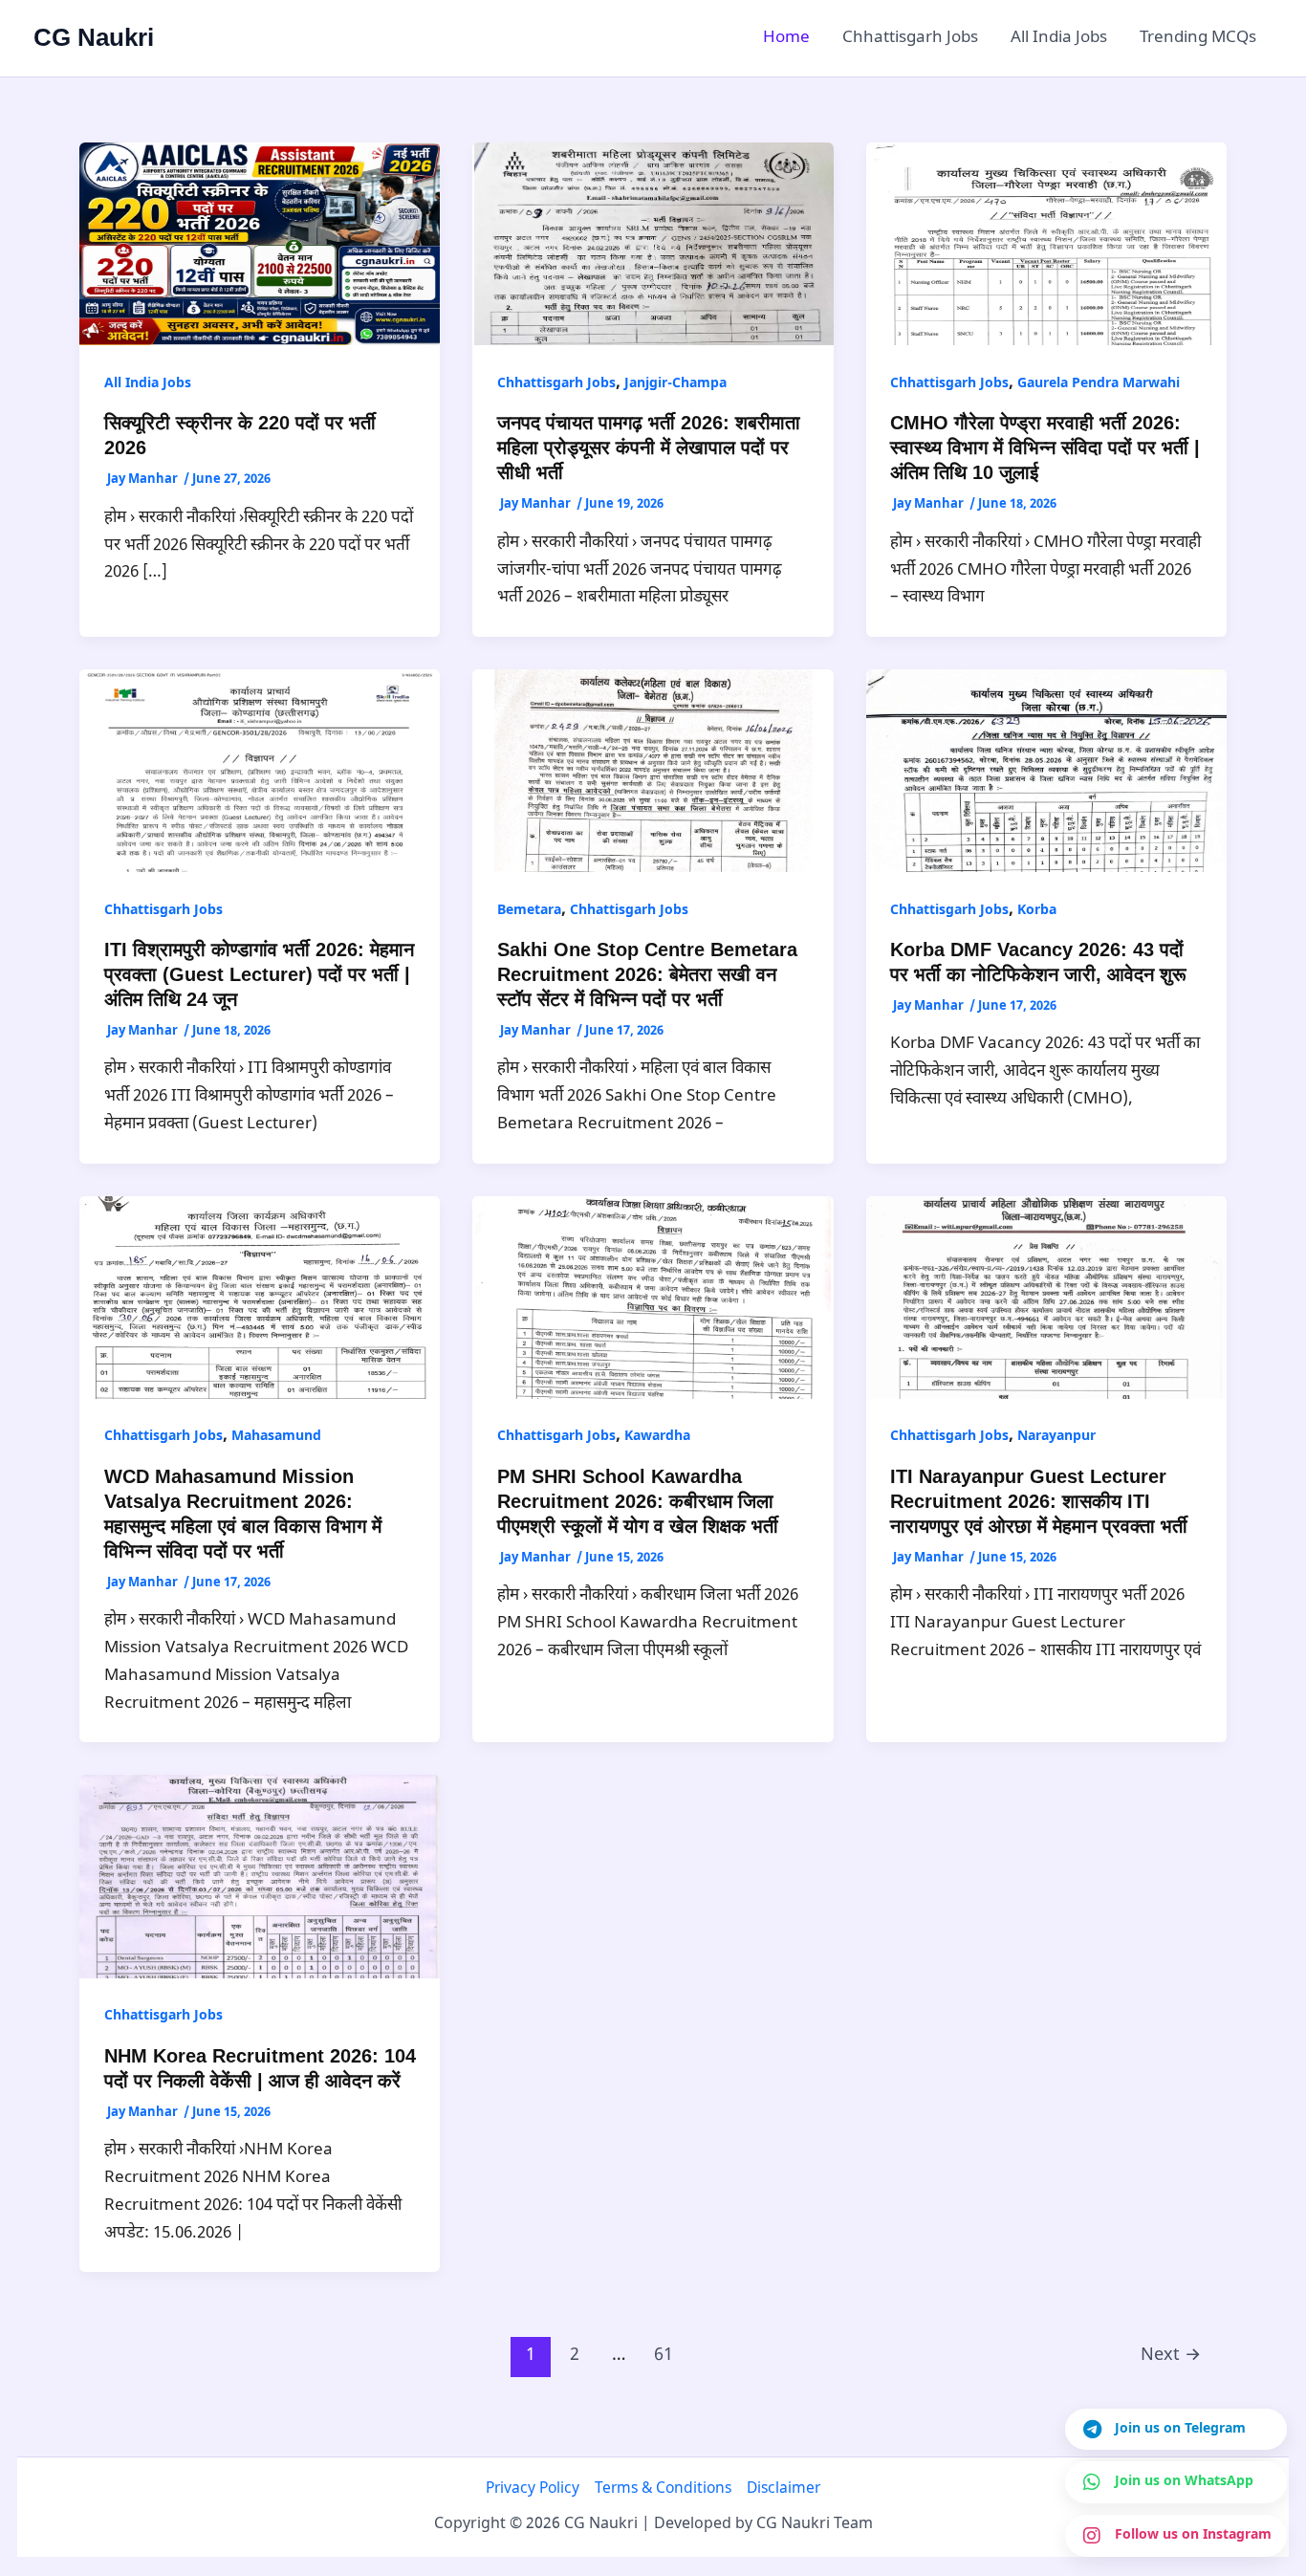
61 (664, 2356)
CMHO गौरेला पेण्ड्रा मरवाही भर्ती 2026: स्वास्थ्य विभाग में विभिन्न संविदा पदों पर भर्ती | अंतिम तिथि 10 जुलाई (1045, 448)
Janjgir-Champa (675, 384)
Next (1171, 2356)
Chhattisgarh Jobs (910, 38)
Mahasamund (276, 1437)
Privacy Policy (533, 2489)
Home (786, 38)
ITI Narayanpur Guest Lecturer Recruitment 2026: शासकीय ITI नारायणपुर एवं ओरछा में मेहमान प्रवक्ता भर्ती (1039, 1501)
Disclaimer (784, 2489)
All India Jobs (1059, 38)
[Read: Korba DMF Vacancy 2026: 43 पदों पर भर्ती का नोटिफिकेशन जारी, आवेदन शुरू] (1046, 771)
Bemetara (529, 911)
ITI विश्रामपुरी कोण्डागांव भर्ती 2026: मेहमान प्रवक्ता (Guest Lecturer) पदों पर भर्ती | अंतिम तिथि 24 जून (259, 974)
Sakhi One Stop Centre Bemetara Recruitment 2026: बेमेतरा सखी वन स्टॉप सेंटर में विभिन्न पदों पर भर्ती (647, 974)
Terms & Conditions (663, 2489)
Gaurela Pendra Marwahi (1099, 384)
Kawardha (657, 1437)
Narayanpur (1056, 1437)
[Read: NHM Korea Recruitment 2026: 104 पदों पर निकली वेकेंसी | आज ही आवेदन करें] (260, 1877)
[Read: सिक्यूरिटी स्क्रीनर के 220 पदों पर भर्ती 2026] (260, 245)
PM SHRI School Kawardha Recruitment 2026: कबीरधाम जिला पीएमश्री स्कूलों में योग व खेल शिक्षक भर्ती (638, 1501)
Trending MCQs (1198, 38)
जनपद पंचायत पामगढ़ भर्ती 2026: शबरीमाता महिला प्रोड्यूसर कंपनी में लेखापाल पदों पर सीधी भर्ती (649, 448)
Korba (1037, 911)
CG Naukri (94, 37)
